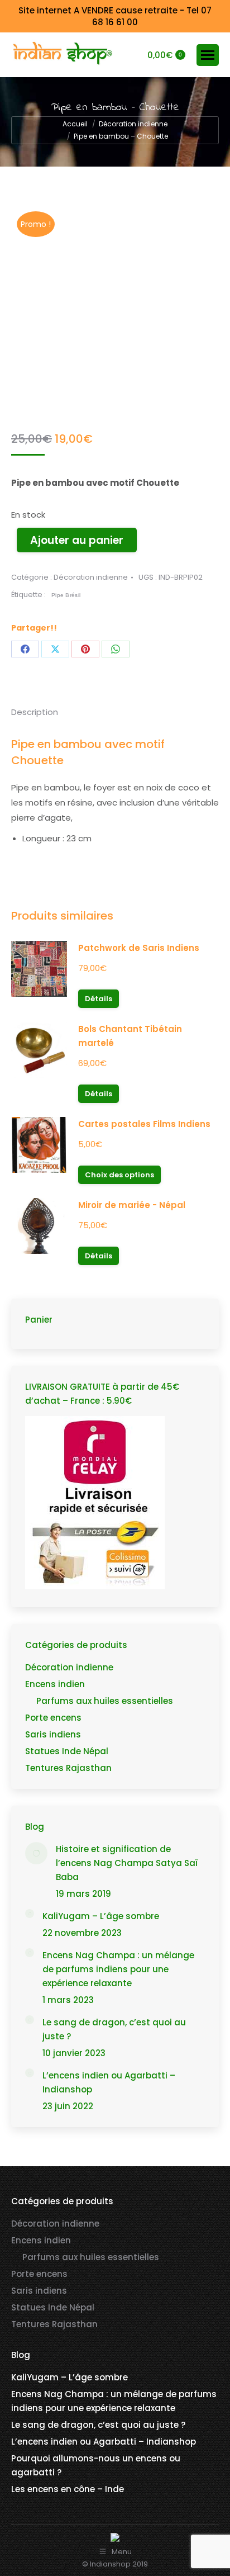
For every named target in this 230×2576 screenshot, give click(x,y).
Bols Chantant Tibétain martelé (130, 1036)
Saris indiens (53, 1734)
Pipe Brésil (66, 595)
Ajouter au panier (77, 540)
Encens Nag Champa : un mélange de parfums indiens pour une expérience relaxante (118, 1969)
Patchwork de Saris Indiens (139, 948)
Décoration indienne (91, 577)
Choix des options (119, 1175)
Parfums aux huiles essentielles (105, 1701)
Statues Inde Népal (67, 1751)
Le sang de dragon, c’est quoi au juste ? (114, 2029)
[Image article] (36, 1853)
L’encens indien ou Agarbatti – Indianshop (109, 2082)
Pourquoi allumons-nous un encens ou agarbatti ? (96, 2465)
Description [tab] (35, 712)
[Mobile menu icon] (208, 55)
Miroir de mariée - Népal (132, 1205)
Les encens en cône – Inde (68, 2489)
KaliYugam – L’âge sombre (101, 1916)
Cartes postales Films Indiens (144, 1124)
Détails (99, 999)
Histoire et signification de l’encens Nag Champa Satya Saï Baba (127, 1863)
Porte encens (53, 1718)
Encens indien (55, 1684)
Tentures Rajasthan (68, 1768)
